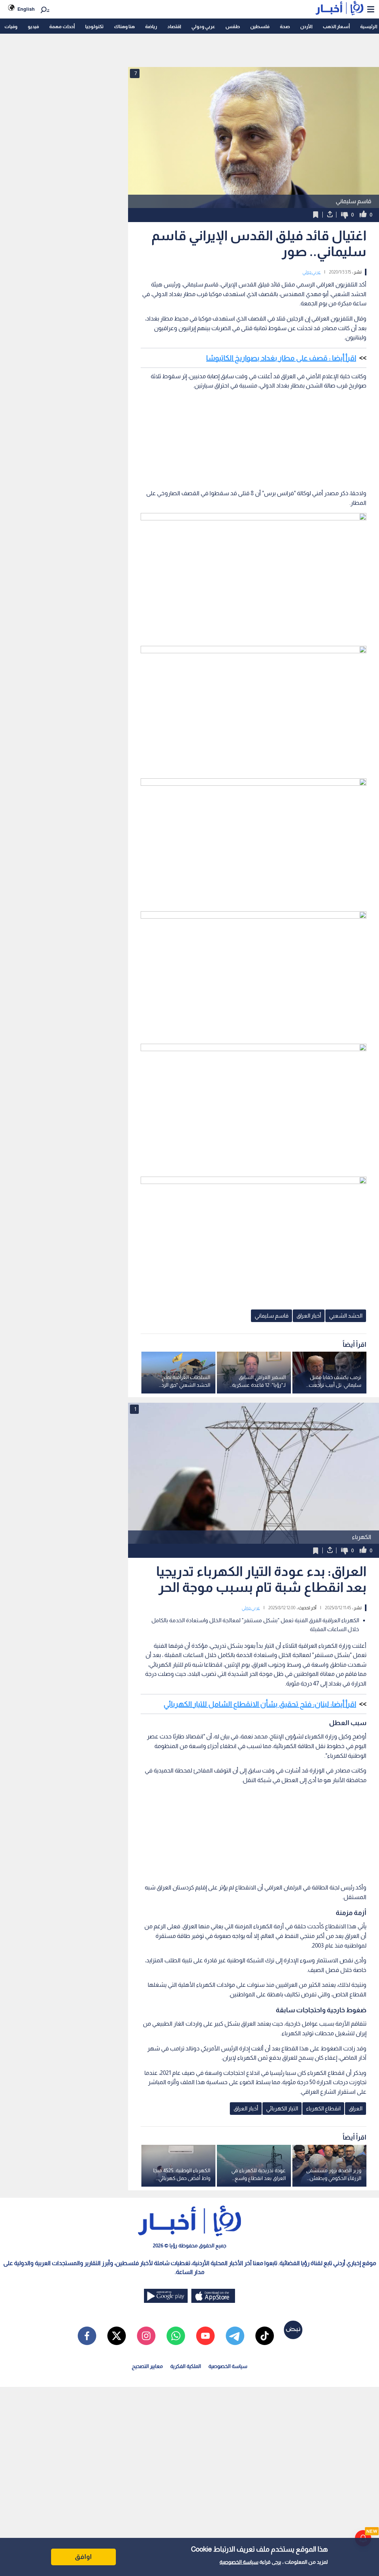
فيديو (33, 26)
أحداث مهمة (62, 26)
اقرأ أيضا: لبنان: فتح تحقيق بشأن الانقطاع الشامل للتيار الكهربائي (260, 1704)
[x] (117, 2336)
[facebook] (87, 2336)
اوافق (83, 2557)
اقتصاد (174, 26)
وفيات (11, 26)
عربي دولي (311, 272)
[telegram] (235, 2336)
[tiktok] (265, 2336)
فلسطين (260, 26)
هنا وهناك (124, 26)
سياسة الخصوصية (239, 2562)
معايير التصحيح (147, 2366)
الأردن (306, 26)
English (26, 9)
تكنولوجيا (94, 26)
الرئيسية (369, 26)
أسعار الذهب (336, 26)
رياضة (151, 26)
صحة (285, 26)
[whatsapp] (176, 2336)
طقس (233, 26)
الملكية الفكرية (186, 2366)
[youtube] (205, 2336)
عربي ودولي (203, 26)
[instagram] (146, 2336)
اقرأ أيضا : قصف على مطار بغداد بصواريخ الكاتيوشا (281, 358)
